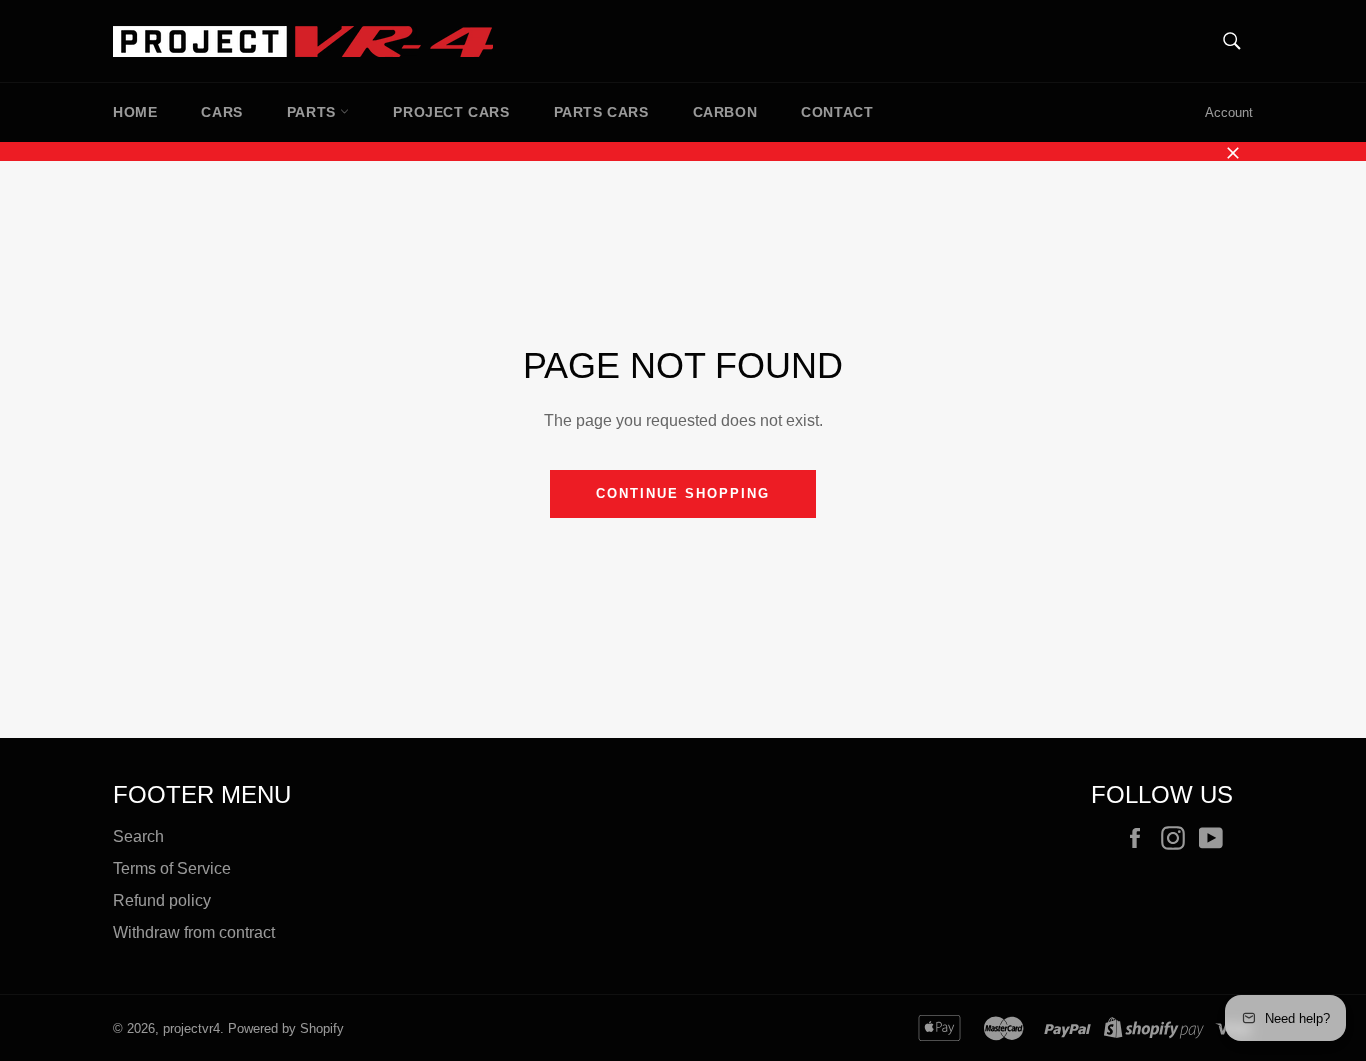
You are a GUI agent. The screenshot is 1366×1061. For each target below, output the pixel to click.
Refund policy (162, 900)
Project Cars (451, 112)
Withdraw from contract (194, 932)
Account (1229, 112)
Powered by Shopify (286, 1028)
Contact (837, 112)
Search (138, 836)
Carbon (725, 112)
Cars (221, 112)
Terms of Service (172, 868)
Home (135, 112)
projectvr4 (191, 1028)
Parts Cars (601, 112)
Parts (314, 112)
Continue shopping (682, 493)
